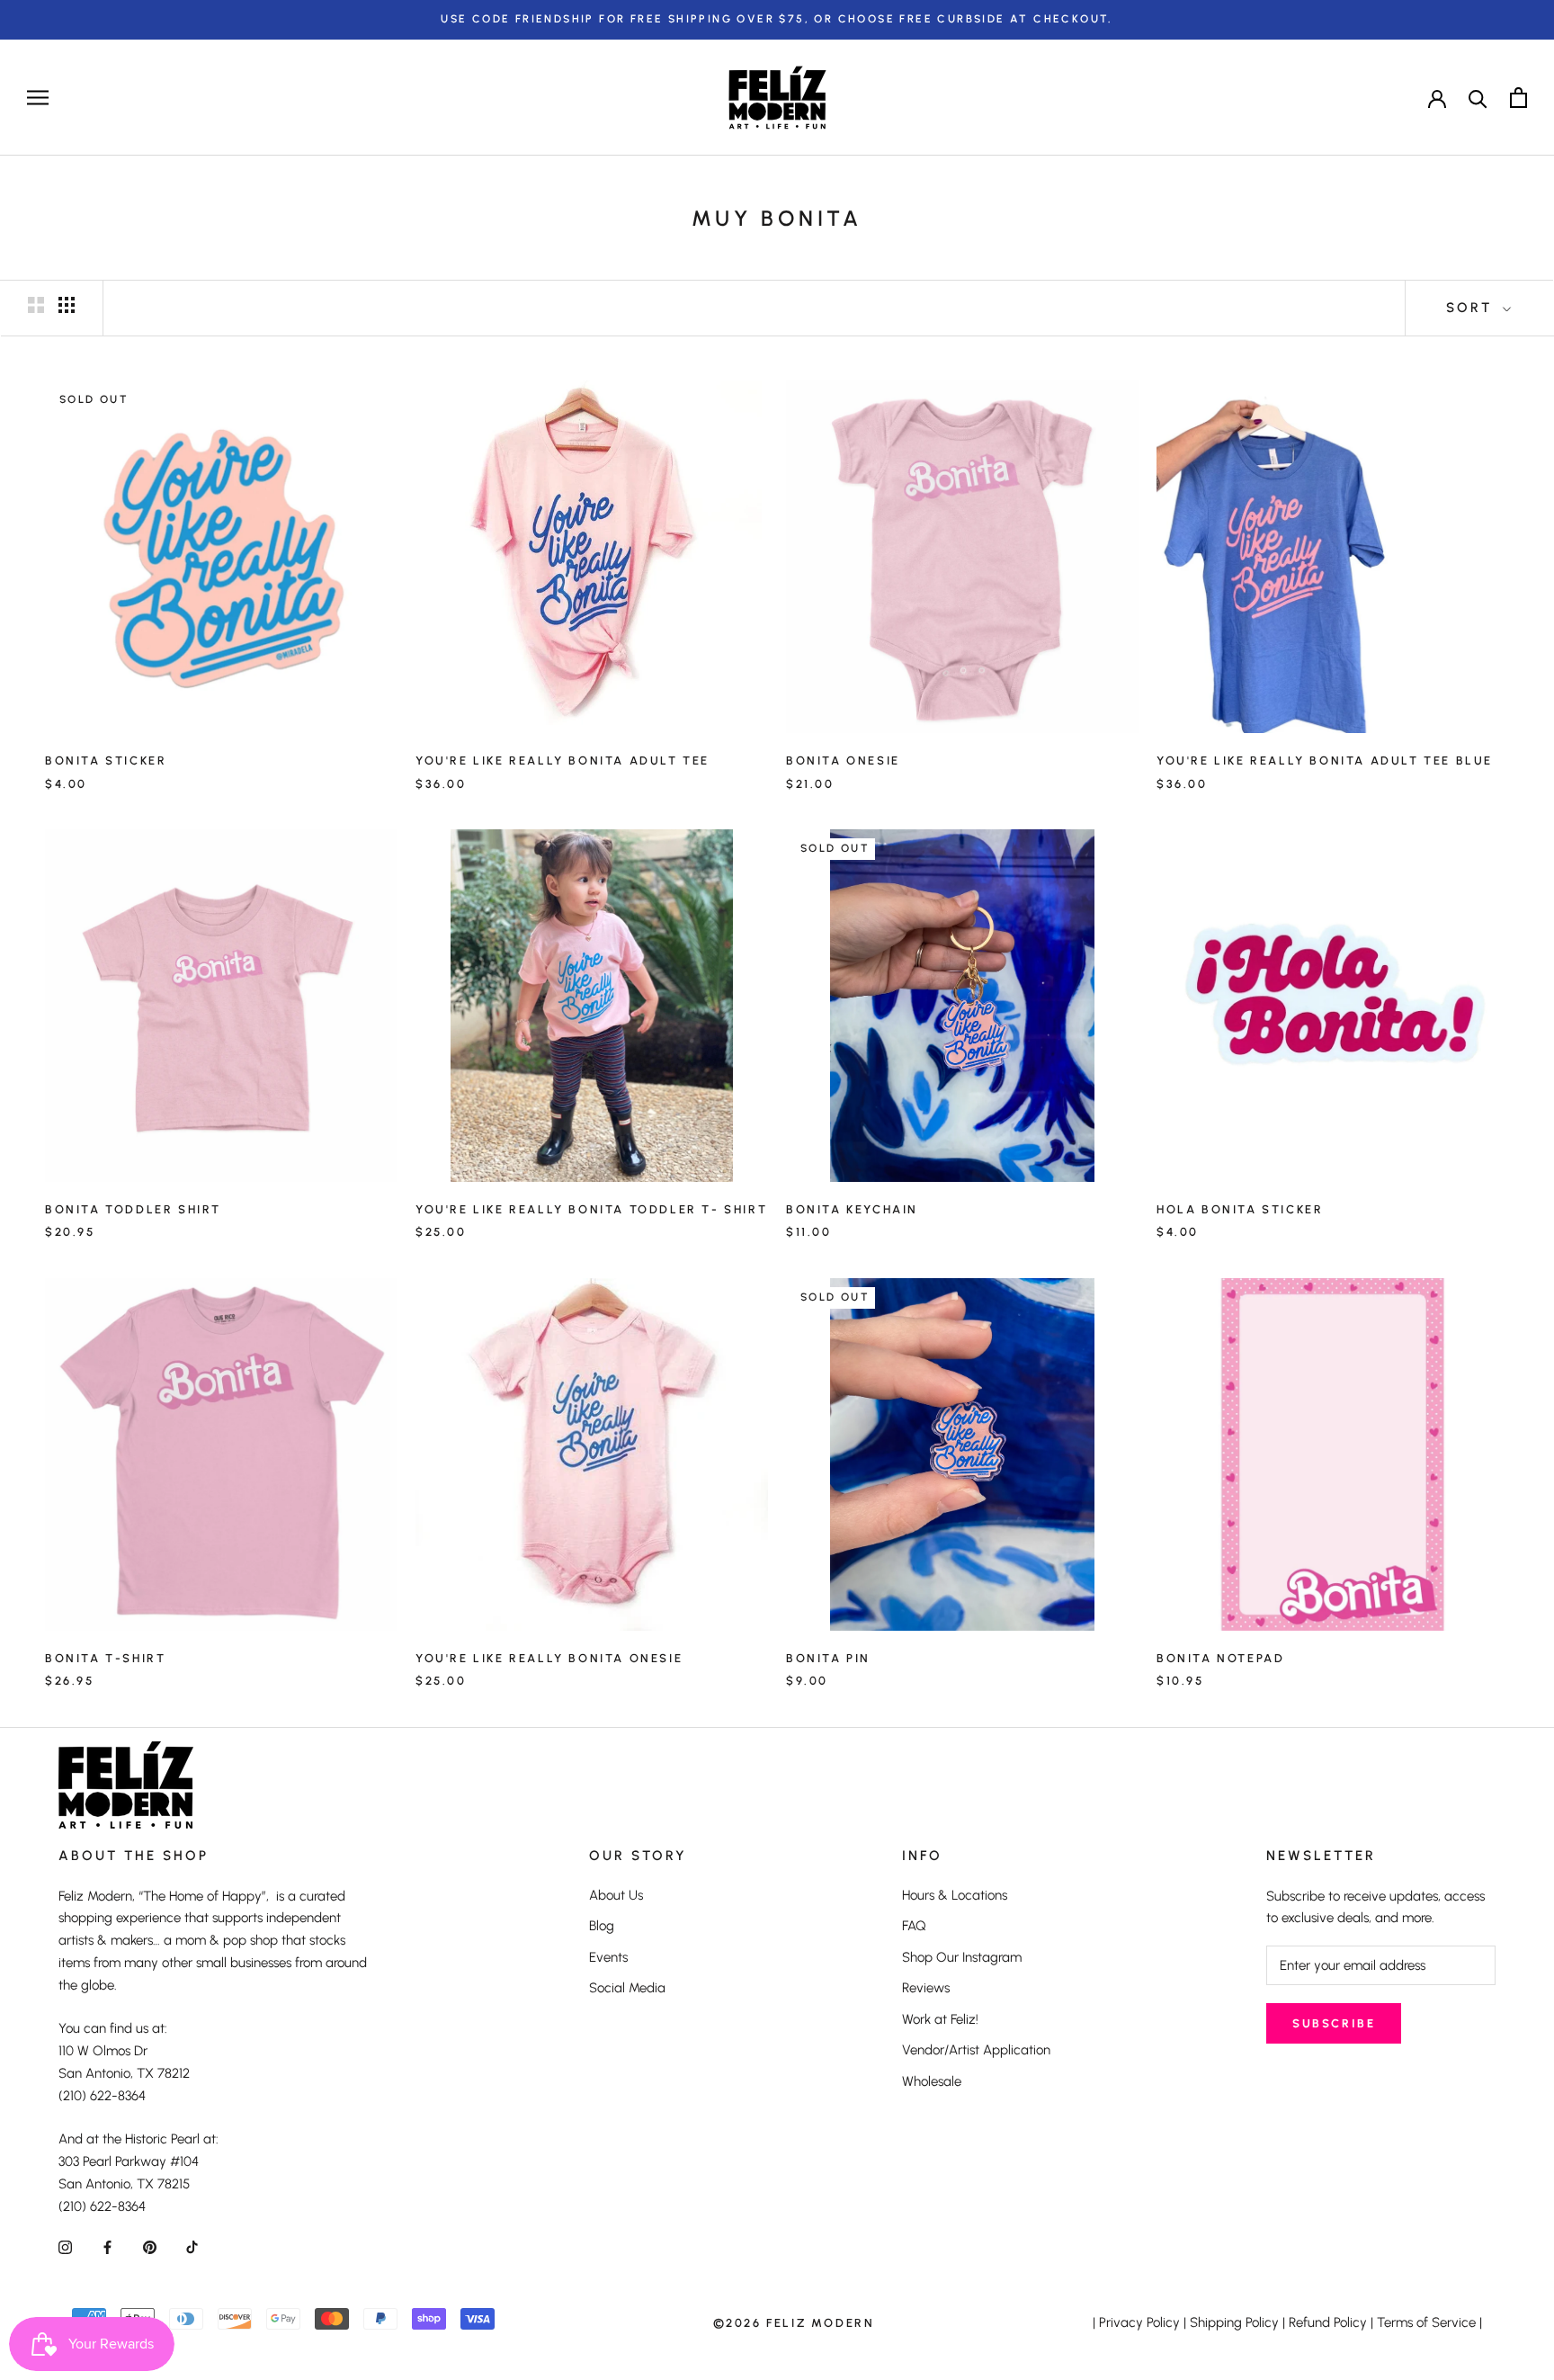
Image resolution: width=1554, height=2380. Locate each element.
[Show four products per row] (67, 305)
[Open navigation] (38, 98)
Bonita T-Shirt (105, 1658)
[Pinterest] (150, 2246)
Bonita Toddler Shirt (133, 1209)
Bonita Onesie (843, 761)
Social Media (627, 1988)
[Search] (1478, 98)
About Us (616, 1895)
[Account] (1437, 97)
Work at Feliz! (940, 2019)
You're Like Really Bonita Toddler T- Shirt (591, 1209)
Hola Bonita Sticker (1240, 1209)
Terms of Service (1426, 2322)
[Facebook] (107, 2246)
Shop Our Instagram (962, 1957)
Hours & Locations (955, 1895)
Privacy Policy (1139, 2322)
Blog (602, 1926)
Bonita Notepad (1220, 1658)
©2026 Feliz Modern (794, 2323)
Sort (1472, 308)
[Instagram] (65, 2246)
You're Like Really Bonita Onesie (549, 1658)
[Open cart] (1518, 98)
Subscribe (1334, 2023)
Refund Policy (1328, 2322)
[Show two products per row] (36, 305)
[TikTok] (192, 2246)
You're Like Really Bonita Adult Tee (563, 761)
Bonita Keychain (852, 1209)
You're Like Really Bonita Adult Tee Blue (1325, 761)
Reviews (926, 1988)
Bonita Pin (828, 1658)
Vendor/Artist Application (976, 2050)
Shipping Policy (1234, 2322)
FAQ (914, 1926)
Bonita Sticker (106, 761)
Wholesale (932, 2081)
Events (608, 1957)
